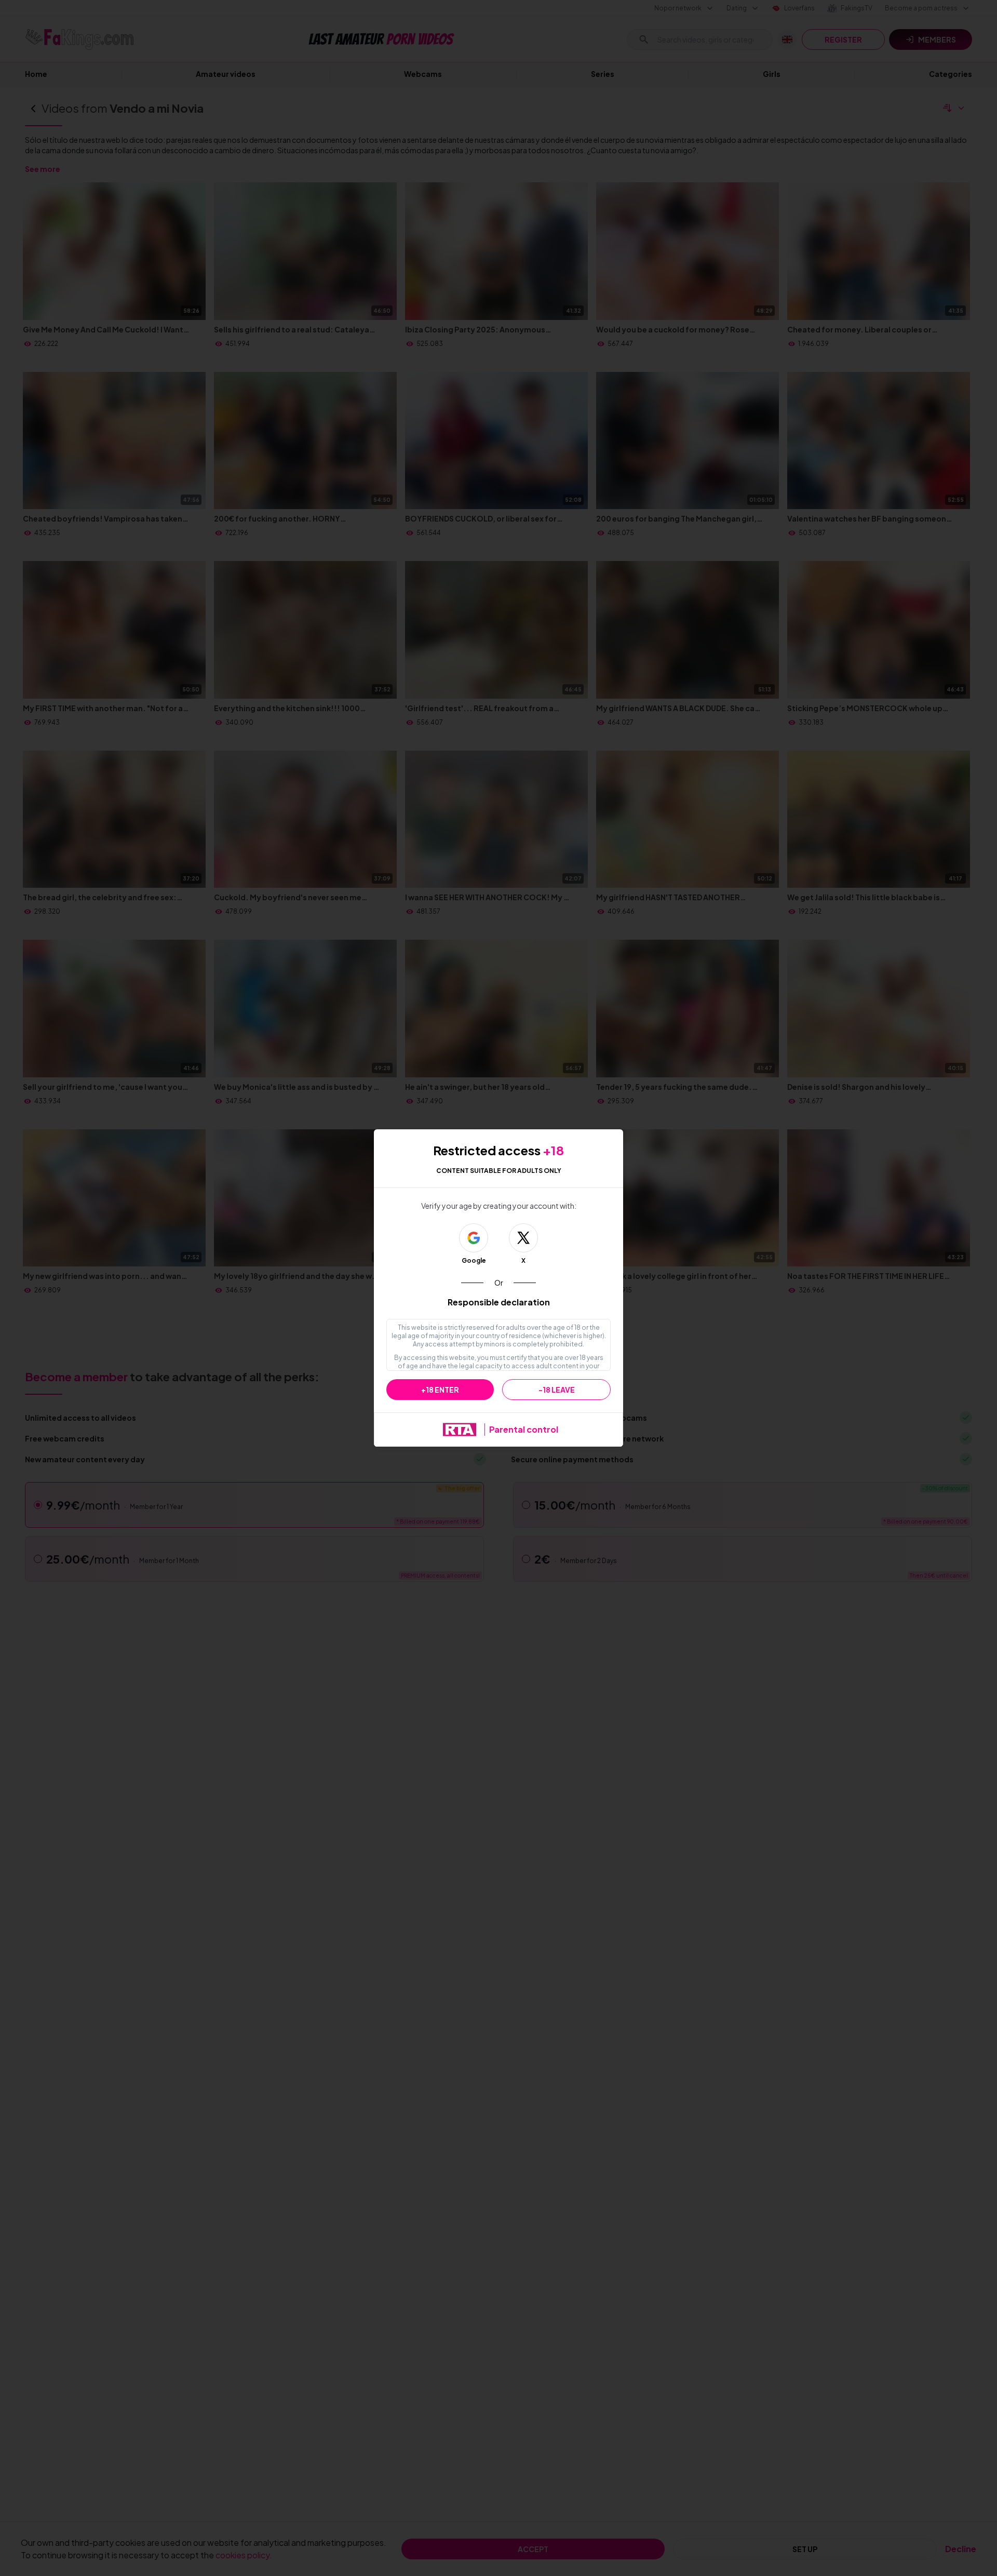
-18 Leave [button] (557, 1390)
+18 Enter (440, 1390)
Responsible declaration (499, 1302)
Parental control (524, 1429)
